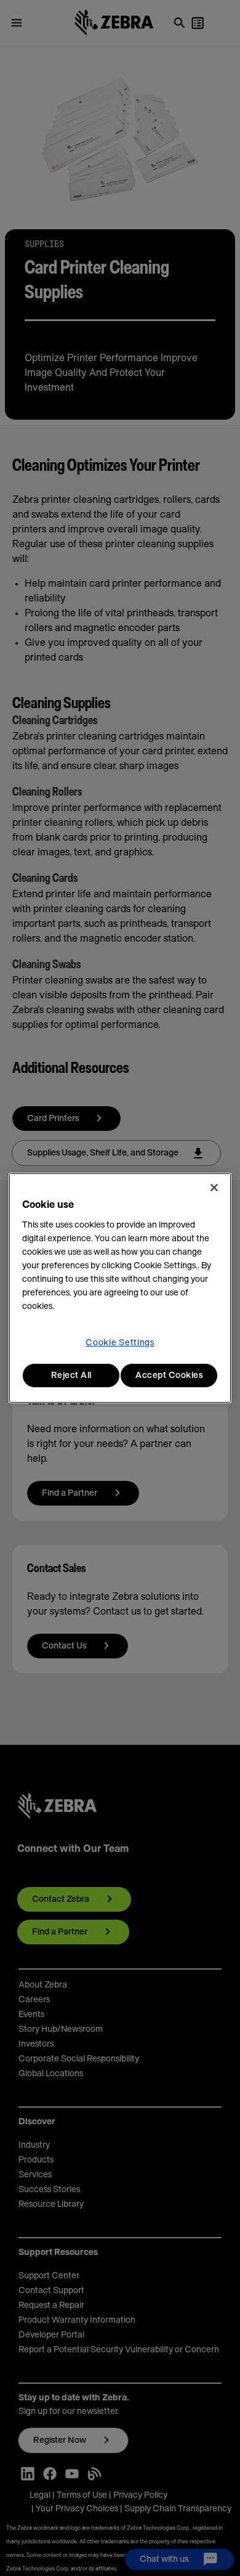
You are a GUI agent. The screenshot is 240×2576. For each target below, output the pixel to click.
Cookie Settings (120, 1343)
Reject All (71, 1376)
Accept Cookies (169, 1376)
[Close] (214, 1188)
